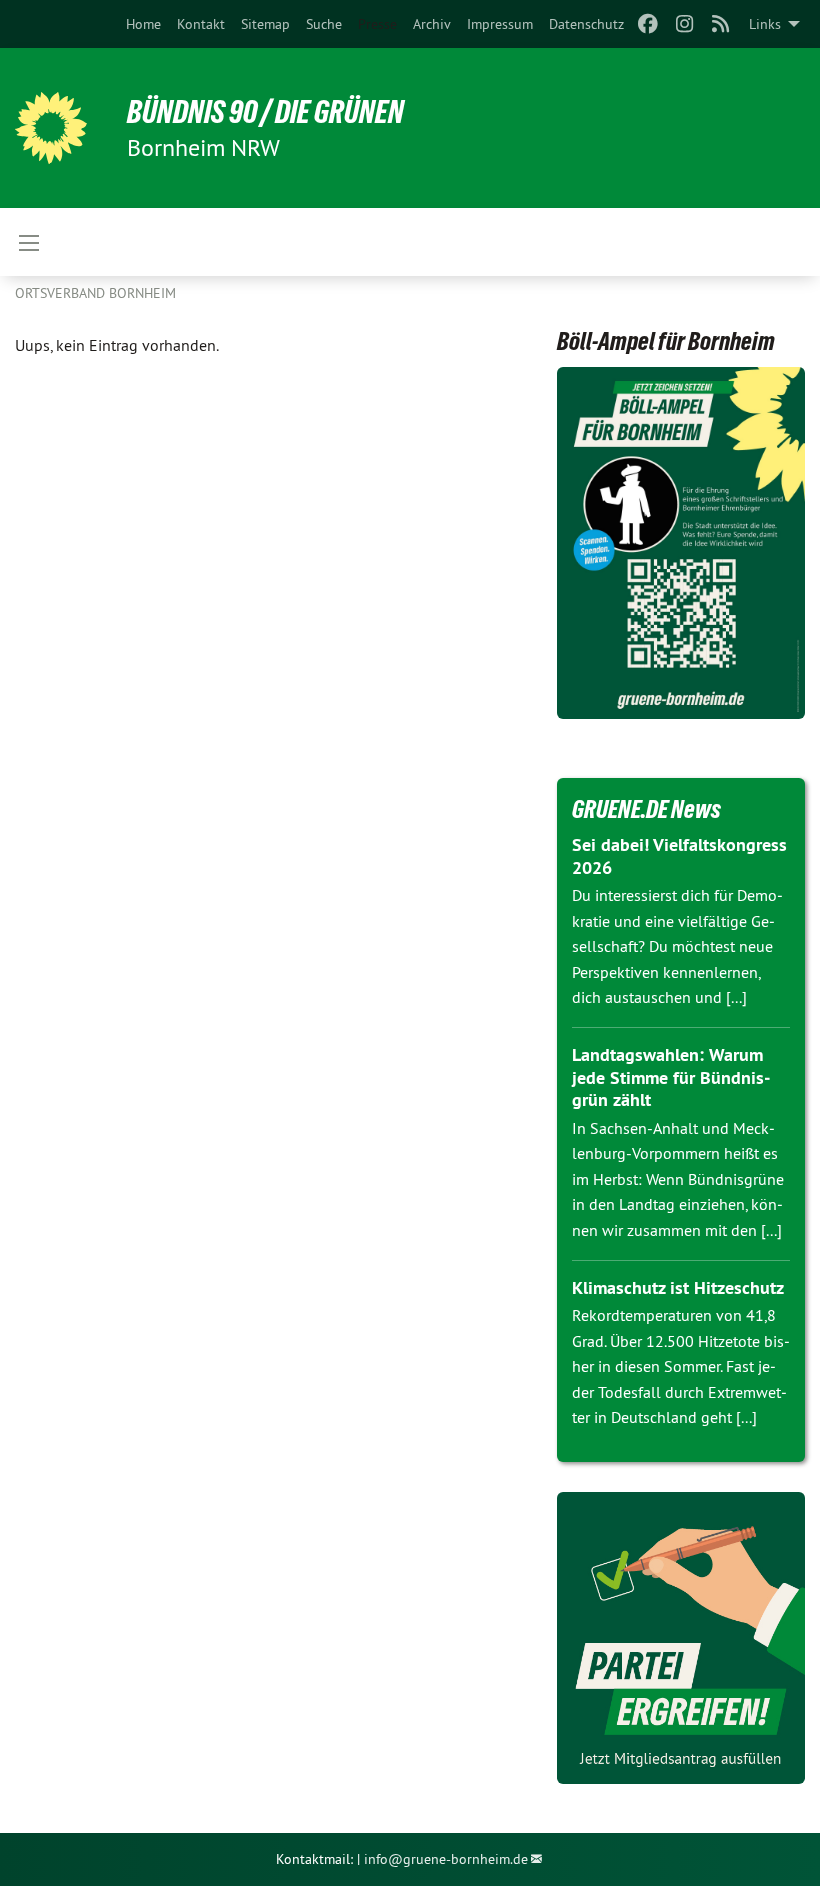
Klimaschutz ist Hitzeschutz (678, 1287)
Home (143, 24)
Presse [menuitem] (377, 24)
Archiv (432, 24)
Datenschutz (586, 24)
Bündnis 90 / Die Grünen (265, 112)
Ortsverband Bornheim (95, 293)
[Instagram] (684, 24)
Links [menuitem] (765, 24)
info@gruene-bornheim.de (446, 1859)
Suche (324, 24)
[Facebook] (648, 24)
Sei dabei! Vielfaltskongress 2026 (679, 856)
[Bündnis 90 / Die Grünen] (51, 128)
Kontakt (201, 24)
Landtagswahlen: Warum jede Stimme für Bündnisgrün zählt (671, 1077)
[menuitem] (143, 24)
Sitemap (265, 24)
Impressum (500, 24)
